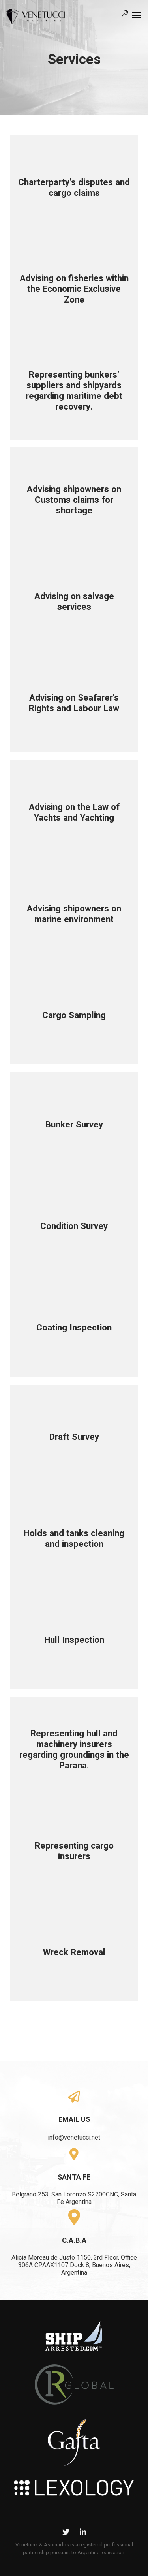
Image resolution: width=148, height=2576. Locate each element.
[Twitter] (66, 2533)
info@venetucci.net (74, 2137)
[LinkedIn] (83, 2533)
